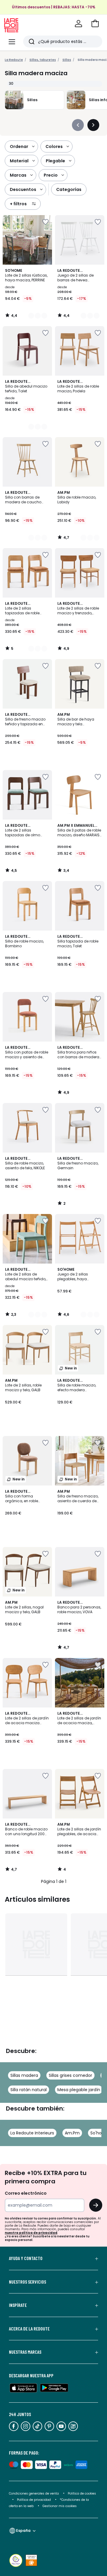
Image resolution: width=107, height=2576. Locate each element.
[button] (95, 24)
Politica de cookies (82, 2494)
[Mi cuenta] (78, 24)
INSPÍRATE (18, 2305)
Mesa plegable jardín (79, 2090)
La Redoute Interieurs (32, 2133)
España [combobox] (23, 2531)
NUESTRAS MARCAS (25, 2352)
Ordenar (19, 146)
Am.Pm (72, 2133)
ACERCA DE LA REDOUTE (29, 2329)
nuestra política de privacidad (31, 2233)
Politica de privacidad (34, 2500)
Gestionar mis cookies (60, 2506)
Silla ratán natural (29, 2090)
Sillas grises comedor (70, 2075)
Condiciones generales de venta (34, 2494)
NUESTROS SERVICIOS (27, 2282)
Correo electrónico (26, 2193)
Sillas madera (24, 2075)
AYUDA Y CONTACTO (26, 2258)
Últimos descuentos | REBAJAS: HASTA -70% (54, 7)
